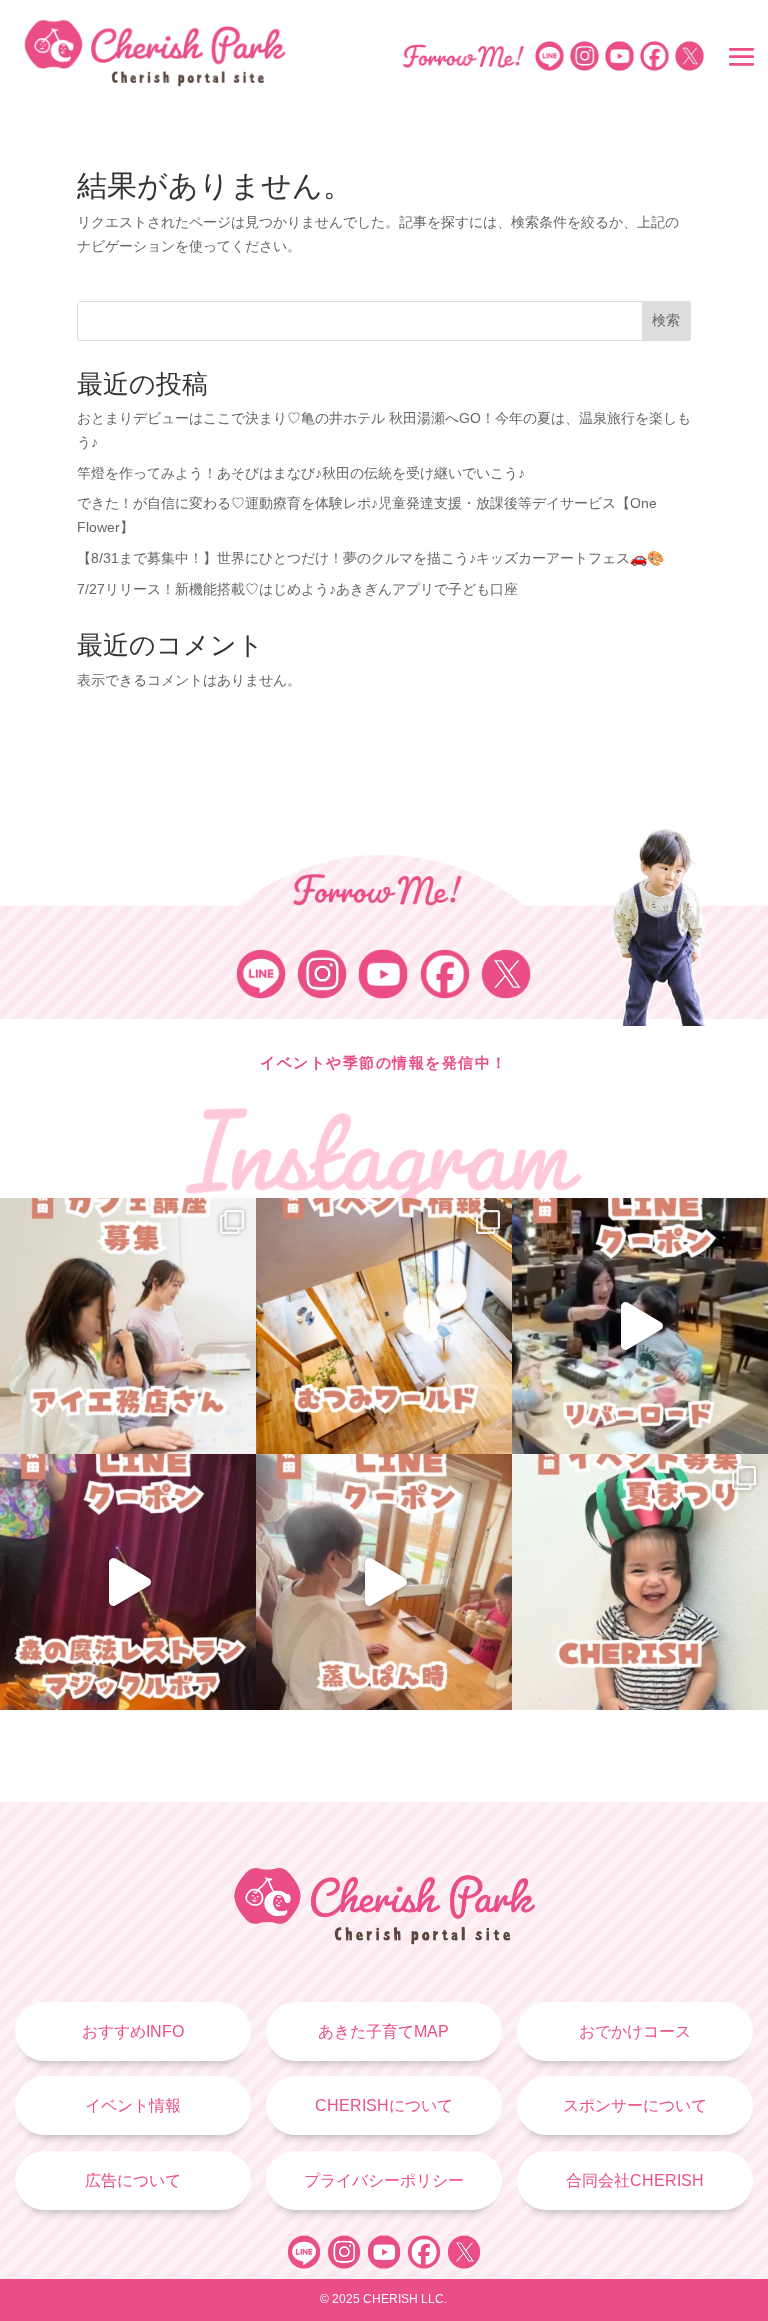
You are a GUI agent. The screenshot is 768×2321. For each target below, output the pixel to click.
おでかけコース (635, 2031)
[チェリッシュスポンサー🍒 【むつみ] (384, 1326)
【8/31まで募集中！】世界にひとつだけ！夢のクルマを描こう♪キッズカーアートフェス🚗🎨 (370, 558)
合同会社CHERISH (635, 2180)
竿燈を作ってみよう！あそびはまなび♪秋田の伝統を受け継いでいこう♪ (301, 473)
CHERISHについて (384, 2105)
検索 (666, 320)
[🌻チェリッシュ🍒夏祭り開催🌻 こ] (640, 1582)
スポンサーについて (635, 2105)
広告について (133, 2180)
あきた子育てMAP (383, 2031)
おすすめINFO (133, 2031)
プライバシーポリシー (384, 2180)
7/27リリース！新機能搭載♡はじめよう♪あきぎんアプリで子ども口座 (297, 589)
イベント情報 (133, 2105)
